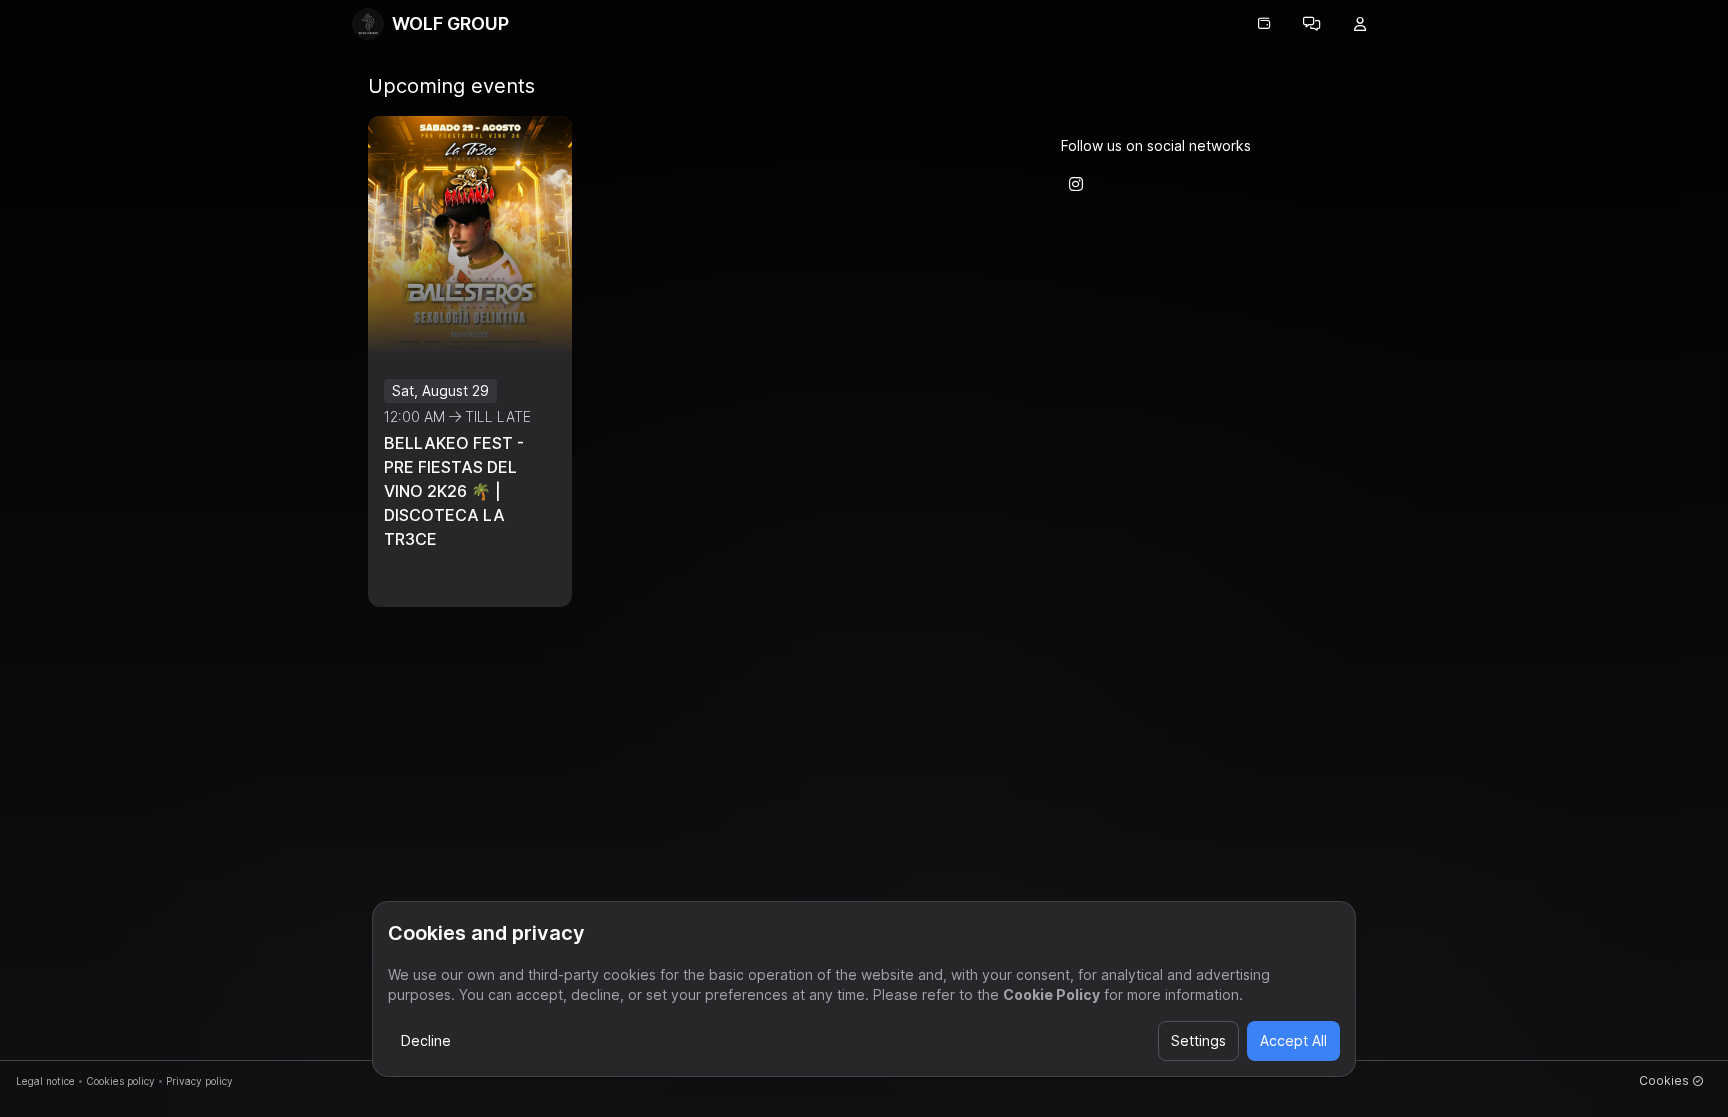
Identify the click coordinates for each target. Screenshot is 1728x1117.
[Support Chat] (1312, 24)
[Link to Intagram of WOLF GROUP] (1076, 184)
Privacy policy (199, 1081)
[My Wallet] (1264, 24)
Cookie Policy (1051, 994)
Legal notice (45, 1081)
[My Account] (1360, 24)
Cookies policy (120, 1081)
